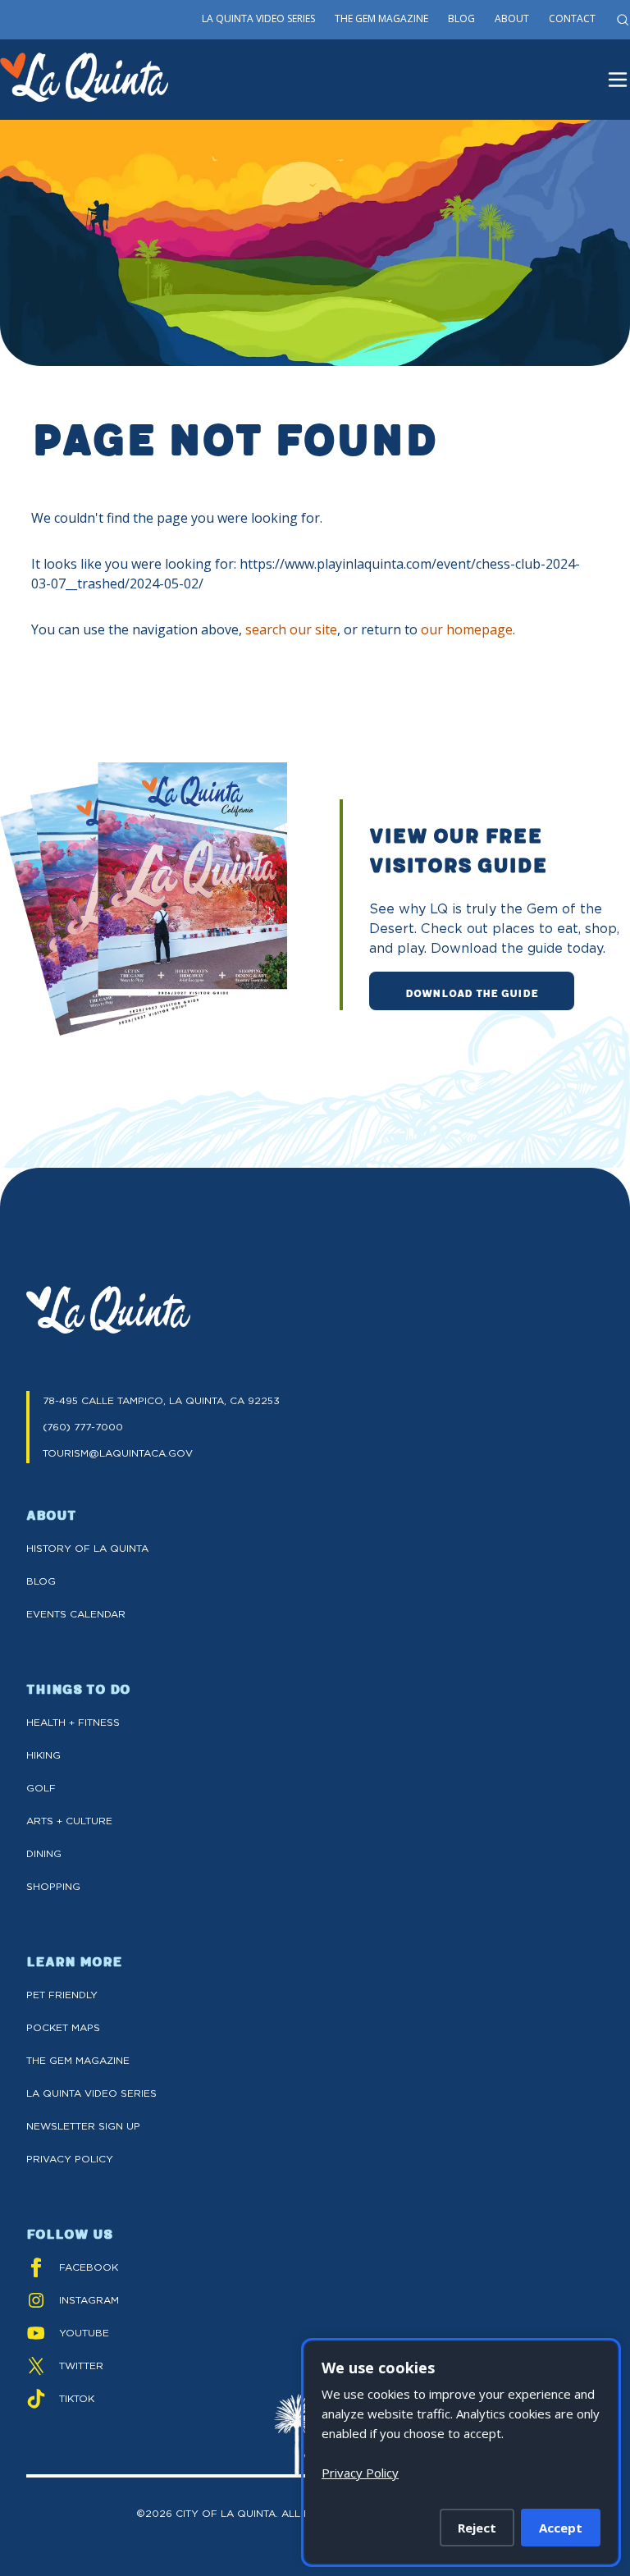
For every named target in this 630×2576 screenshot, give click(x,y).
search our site (291, 629)
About (512, 18)
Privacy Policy (70, 2159)
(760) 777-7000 (83, 1427)
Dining (44, 1853)
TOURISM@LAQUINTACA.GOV (118, 1453)
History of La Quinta (87, 1548)
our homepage (467, 629)
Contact (572, 18)
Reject (477, 2528)
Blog (461, 18)
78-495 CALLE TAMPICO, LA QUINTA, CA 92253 (161, 1400)
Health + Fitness (73, 1722)
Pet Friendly (62, 1995)
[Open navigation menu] (618, 80)
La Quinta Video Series (258, 18)
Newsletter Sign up (83, 2126)
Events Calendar (76, 1614)
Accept (561, 2528)
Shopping (53, 1886)
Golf (41, 1788)
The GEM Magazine (78, 2060)
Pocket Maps (63, 2027)
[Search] (623, 20)
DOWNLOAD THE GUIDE (472, 992)
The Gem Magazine (381, 18)
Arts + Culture (69, 1821)
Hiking (43, 1755)
